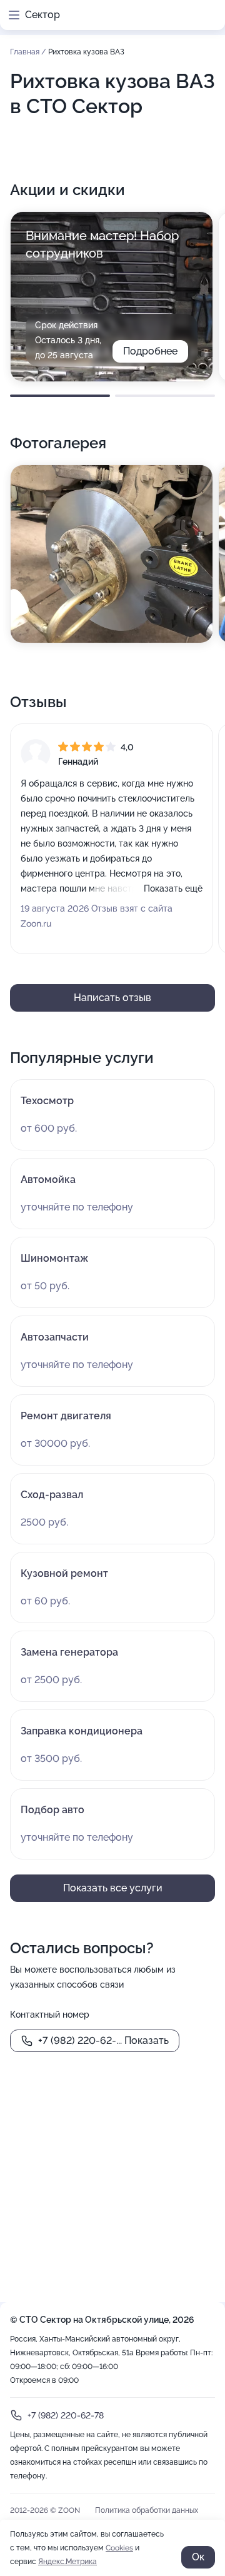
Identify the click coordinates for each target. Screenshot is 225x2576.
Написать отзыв (112, 998)
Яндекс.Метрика (67, 2562)
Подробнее (150, 351)
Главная (26, 52)
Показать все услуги (113, 1888)
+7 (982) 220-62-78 (66, 2415)
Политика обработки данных (147, 2510)
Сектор (42, 15)
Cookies (119, 2548)
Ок (198, 2557)
